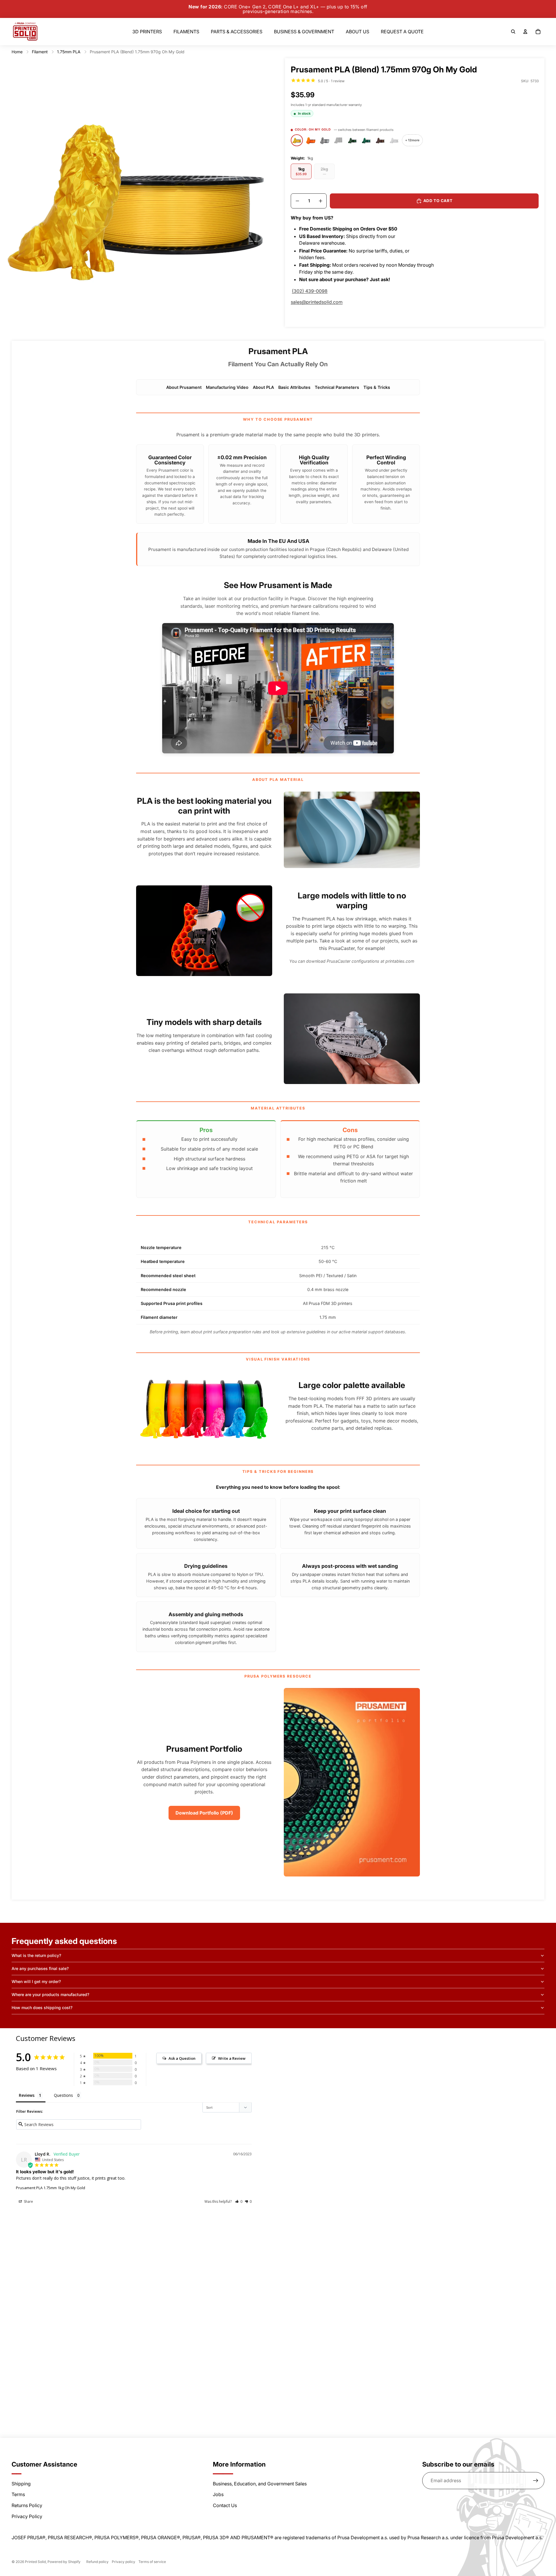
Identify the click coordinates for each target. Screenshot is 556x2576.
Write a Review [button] (232, 2058)
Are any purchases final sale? (40, 1968)
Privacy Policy (27, 2516)
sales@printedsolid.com (317, 302)
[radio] (301, 171)
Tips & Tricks (377, 387)
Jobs (218, 2494)
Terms (18, 2494)
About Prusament (184, 387)
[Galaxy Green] (352, 140)
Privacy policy (124, 2562)
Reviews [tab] (27, 2095)
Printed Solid (35, 2562)
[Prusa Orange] (311, 140)
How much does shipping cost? (42, 2007)
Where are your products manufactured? (50, 1994)
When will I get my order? (36, 1981)
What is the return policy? (36, 1955)
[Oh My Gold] (297, 140)
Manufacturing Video (227, 387)
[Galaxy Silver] (325, 140)
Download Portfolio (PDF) (204, 1813)
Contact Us (225, 2505)
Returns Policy (27, 2505)
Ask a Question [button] (182, 2058)
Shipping (21, 2484)
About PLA (263, 387)
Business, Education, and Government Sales (260, 2484)
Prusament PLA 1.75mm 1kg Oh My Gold (51, 2188)
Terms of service (152, 2562)
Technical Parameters (337, 387)
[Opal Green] (366, 140)
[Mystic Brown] (380, 140)
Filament (40, 52)
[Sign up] (536, 2481)
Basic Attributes (294, 387)
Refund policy (97, 2562)
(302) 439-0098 (310, 291)
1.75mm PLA (69, 52)
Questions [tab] (63, 2095)
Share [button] (28, 2201)
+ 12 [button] (412, 140)
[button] (239, 2201)
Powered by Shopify (64, 2562)
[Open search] (513, 32)
